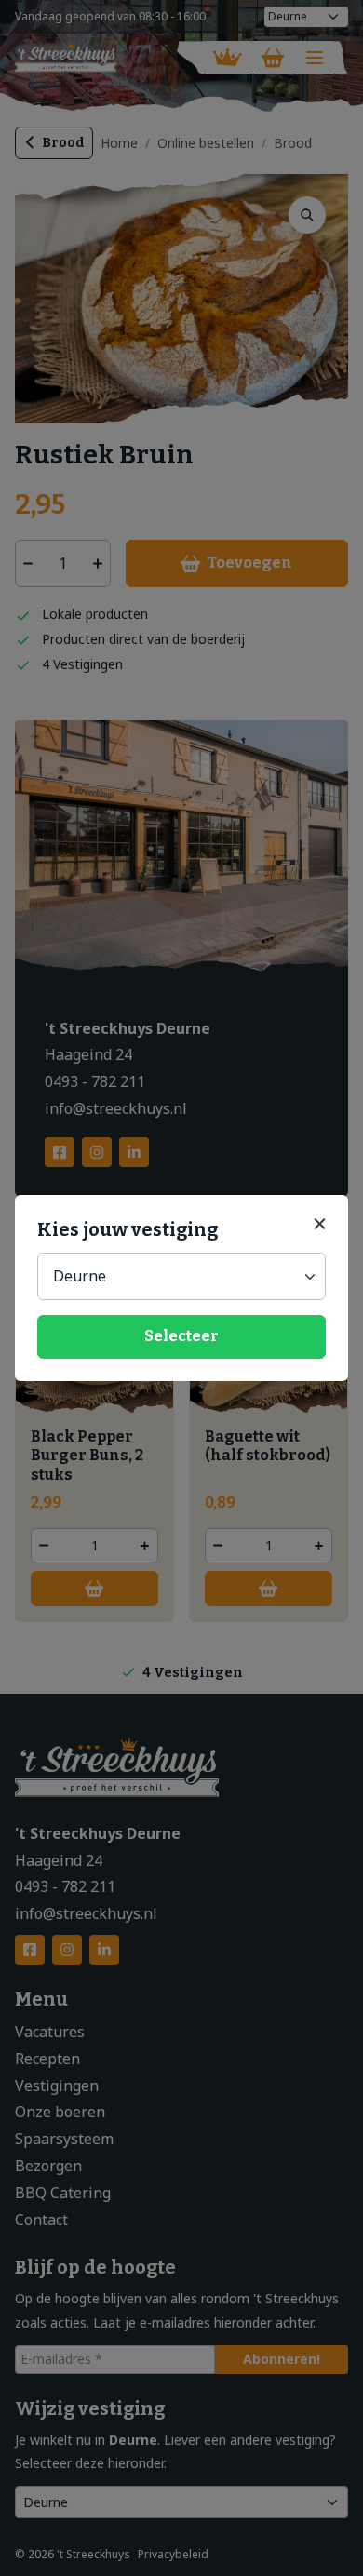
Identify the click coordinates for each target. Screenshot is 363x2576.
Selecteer (181, 1336)
